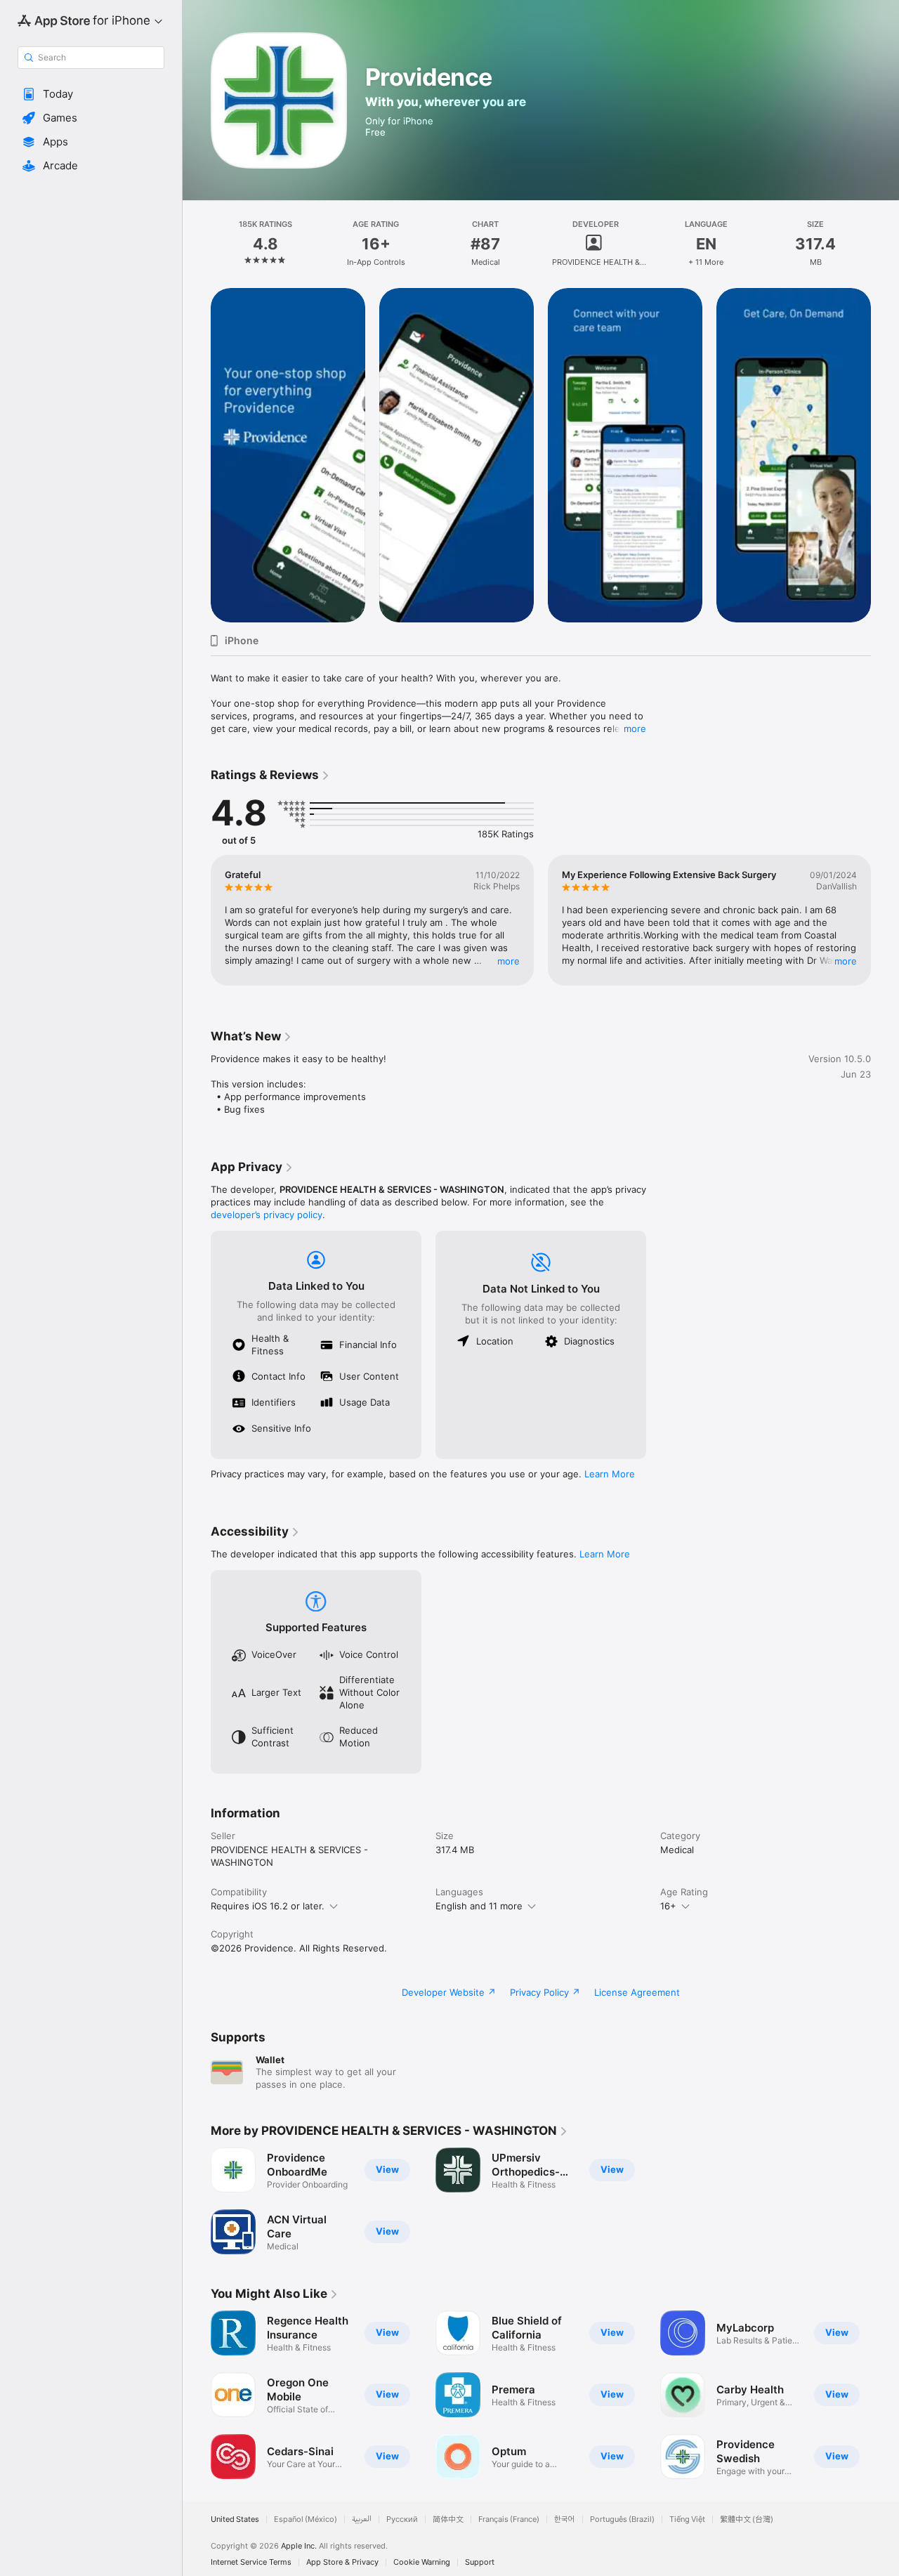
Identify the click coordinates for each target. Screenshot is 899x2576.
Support (480, 2562)
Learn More (610, 1474)
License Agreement (637, 1992)
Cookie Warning (422, 2562)
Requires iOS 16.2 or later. (268, 1906)
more (635, 728)
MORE (508, 961)
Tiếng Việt (687, 2519)
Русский (402, 2519)
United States (235, 2519)
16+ (668, 1906)
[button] (91, 94)
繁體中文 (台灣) (747, 2519)
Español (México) (306, 2519)
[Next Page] (885, 455)
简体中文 (448, 2519)
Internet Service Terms (251, 2562)
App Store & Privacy (342, 2562)
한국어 (565, 2519)
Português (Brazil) (622, 2519)
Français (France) (509, 2519)
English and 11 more (479, 1906)
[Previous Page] (197, 455)
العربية (362, 2519)
